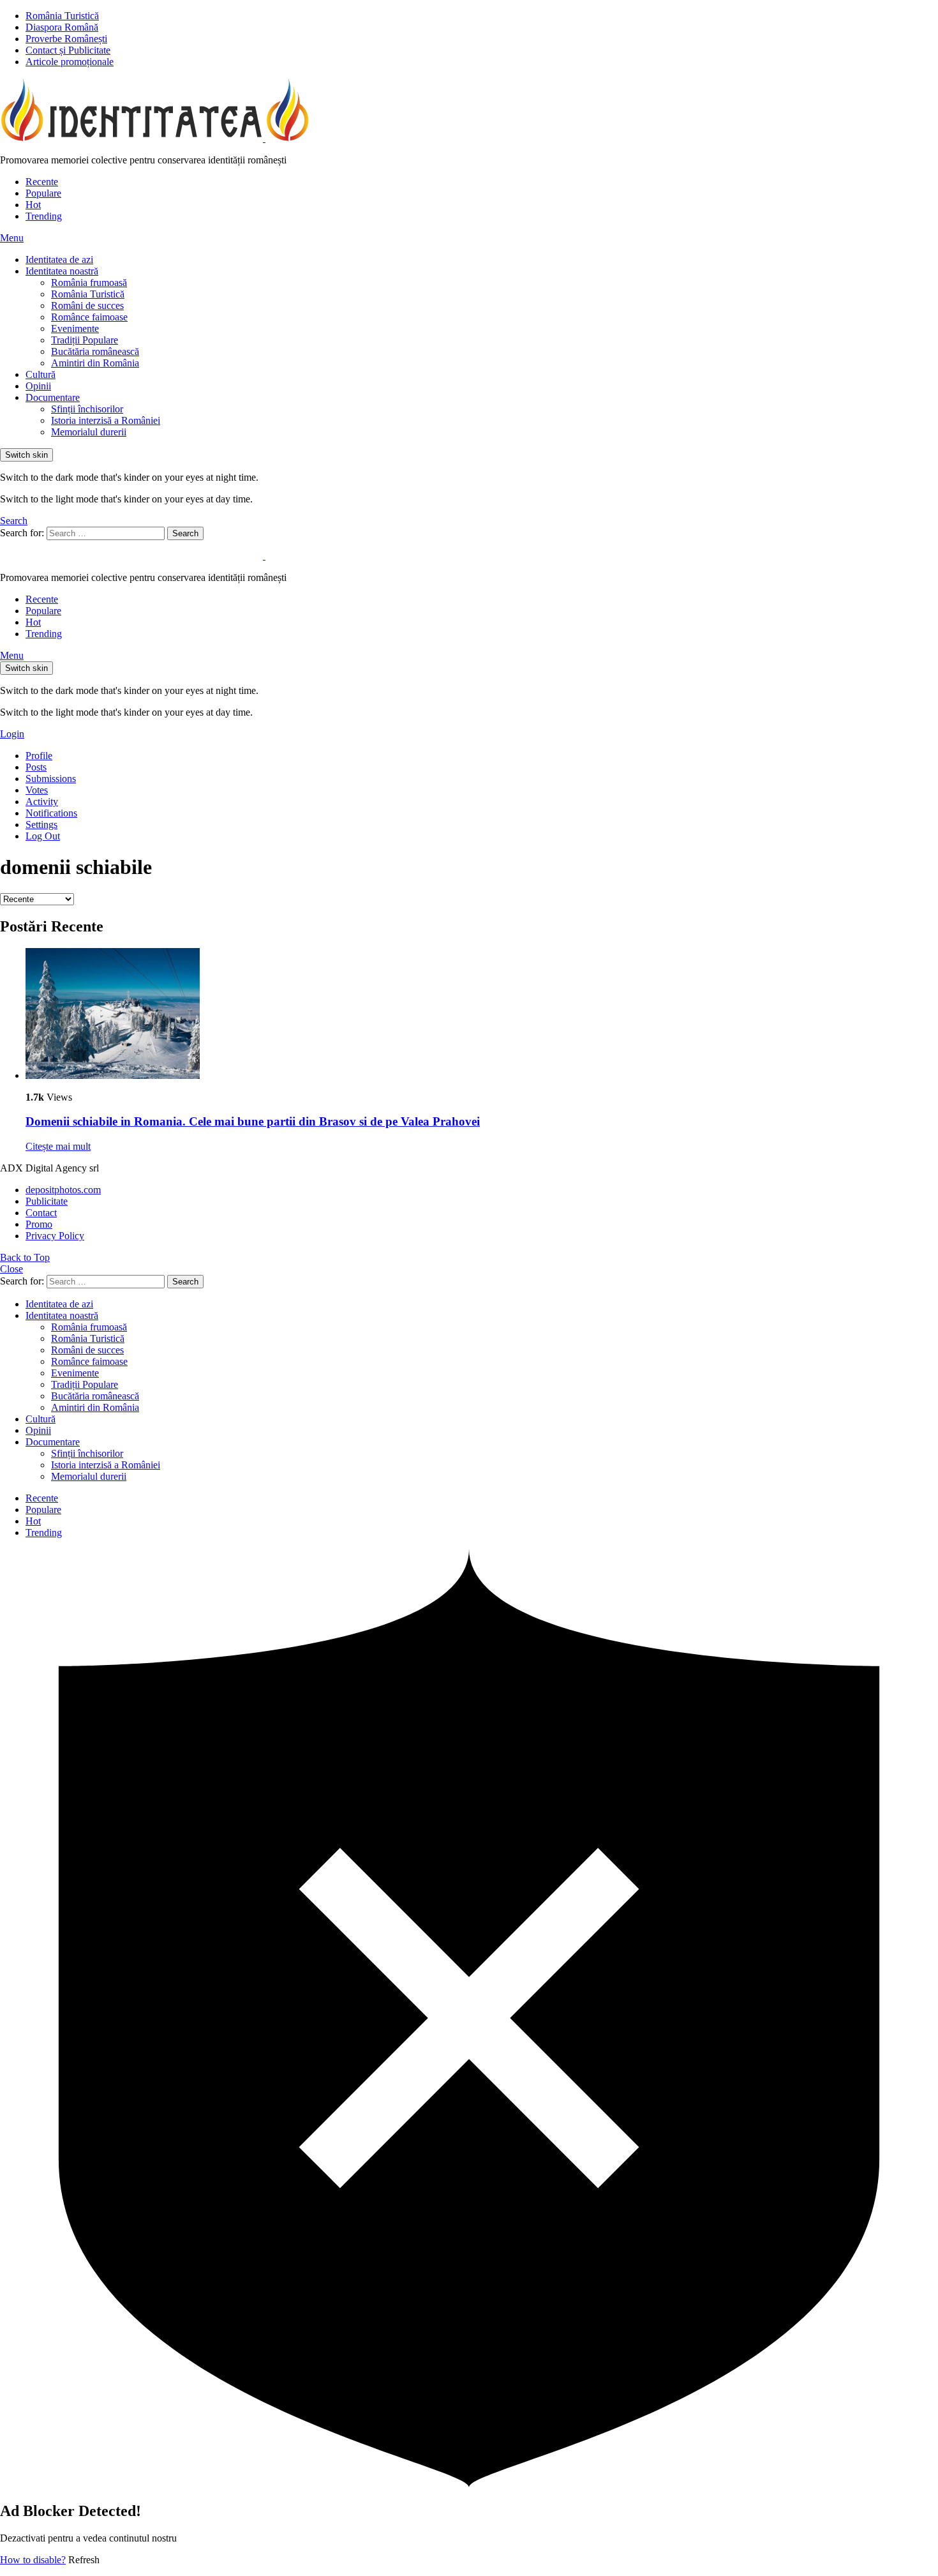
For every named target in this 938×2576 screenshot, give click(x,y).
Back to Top (25, 1257)
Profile (39, 756)
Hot (33, 205)
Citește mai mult (58, 1146)
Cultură (41, 374)
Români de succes (87, 305)
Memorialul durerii (89, 432)
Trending (44, 216)
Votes (37, 790)
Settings (41, 825)
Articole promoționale (70, 62)
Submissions (51, 779)
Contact (41, 1213)
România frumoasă (89, 282)
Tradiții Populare (85, 340)
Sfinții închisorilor (87, 409)
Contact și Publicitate (68, 50)
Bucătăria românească (95, 351)
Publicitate (47, 1201)
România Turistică (62, 16)
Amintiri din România (95, 363)
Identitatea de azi (59, 260)
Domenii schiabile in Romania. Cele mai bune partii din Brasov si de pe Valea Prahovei (253, 1121)
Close (11, 1269)
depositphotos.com (63, 1190)
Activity (42, 802)
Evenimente (75, 328)
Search (185, 533)
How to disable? (33, 2560)
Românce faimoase (89, 317)
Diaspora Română (62, 27)
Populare (43, 193)
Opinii (38, 386)
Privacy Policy (55, 1236)
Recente (42, 182)
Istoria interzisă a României (106, 420)
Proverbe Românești (66, 39)
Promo (39, 1224)
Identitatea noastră (62, 271)
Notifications (51, 813)
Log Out (43, 836)
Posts (36, 767)
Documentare (53, 397)
